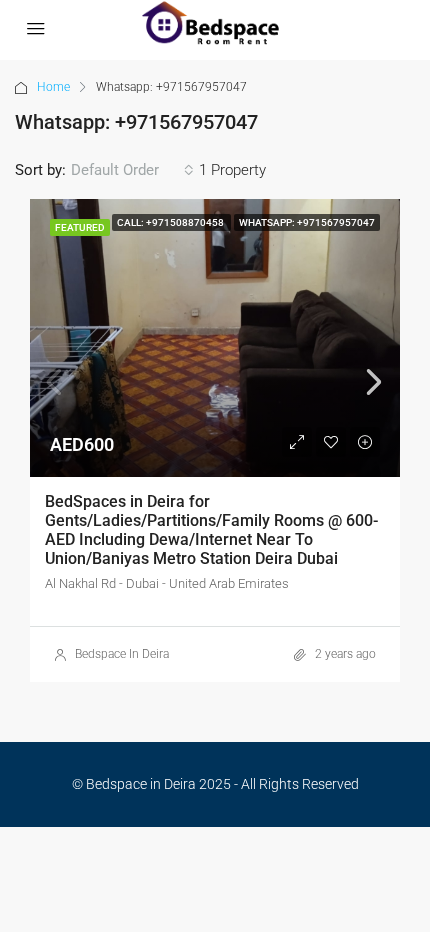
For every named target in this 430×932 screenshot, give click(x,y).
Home (53, 87)
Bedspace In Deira (122, 654)
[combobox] (132, 170)
